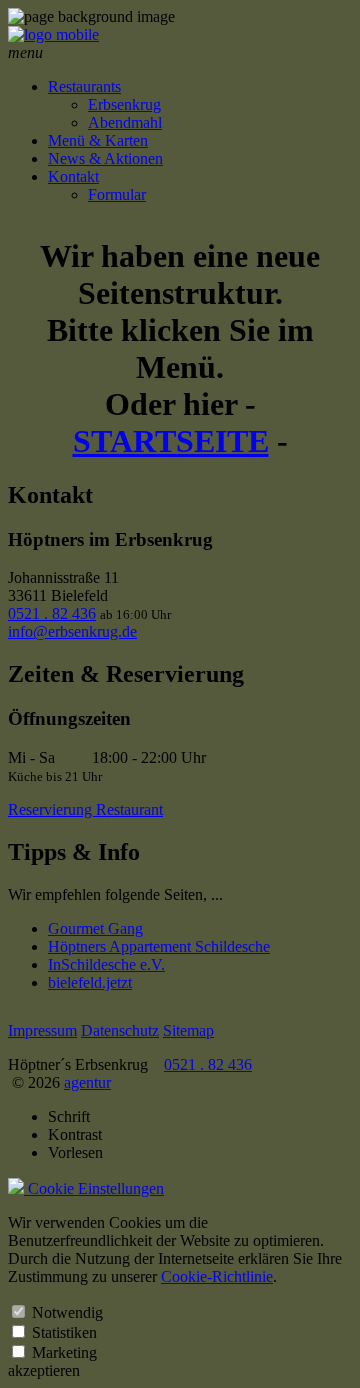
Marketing (64, 1352)
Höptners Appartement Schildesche (159, 946)
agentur (87, 1082)
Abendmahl (125, 122)
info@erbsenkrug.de (72, 631)
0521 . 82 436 (52, 613)
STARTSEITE (171, 441)
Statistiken (64, 1332)
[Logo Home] (53, 34)
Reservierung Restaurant (85, 809)
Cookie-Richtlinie (217, 1276)
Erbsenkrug (124, 104)
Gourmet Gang (95, 928)
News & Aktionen (105, 158)
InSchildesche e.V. (106, 964)
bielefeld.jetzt (90, 982)
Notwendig (67, 1312)
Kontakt (73, 176)
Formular (117, 194)
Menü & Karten (98, 140)
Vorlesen (75, 1152)
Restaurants (84, 86)
